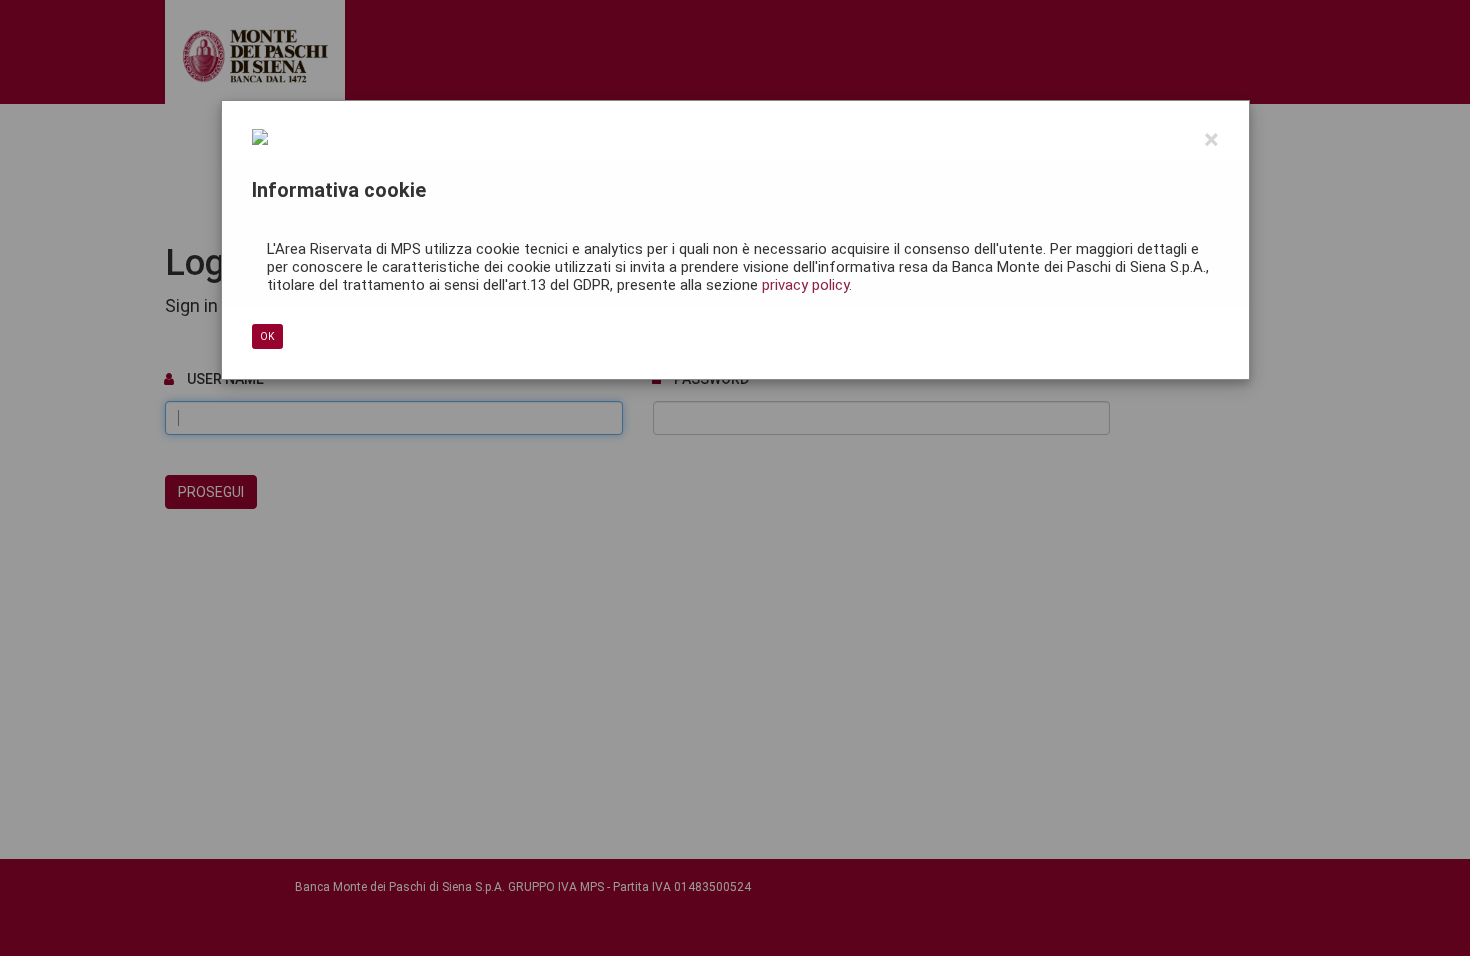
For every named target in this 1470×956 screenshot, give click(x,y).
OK (267, 336)
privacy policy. (807, 285)
